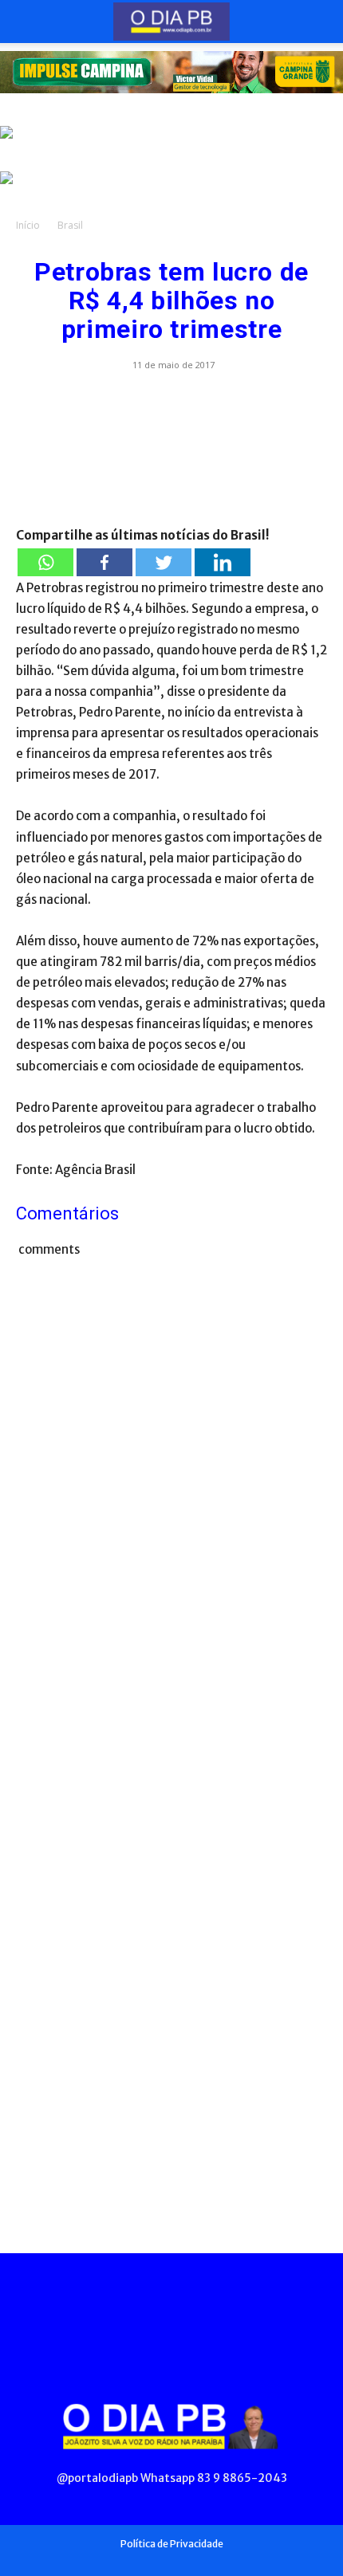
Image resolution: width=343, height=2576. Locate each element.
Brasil (70, 225)
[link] (171, 72)
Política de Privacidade (172, 2544)
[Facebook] (104, 562)
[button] (27, 22)
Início (28, 225)
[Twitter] (164, 562)
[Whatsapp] (45, 562)
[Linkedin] (223, 562)
